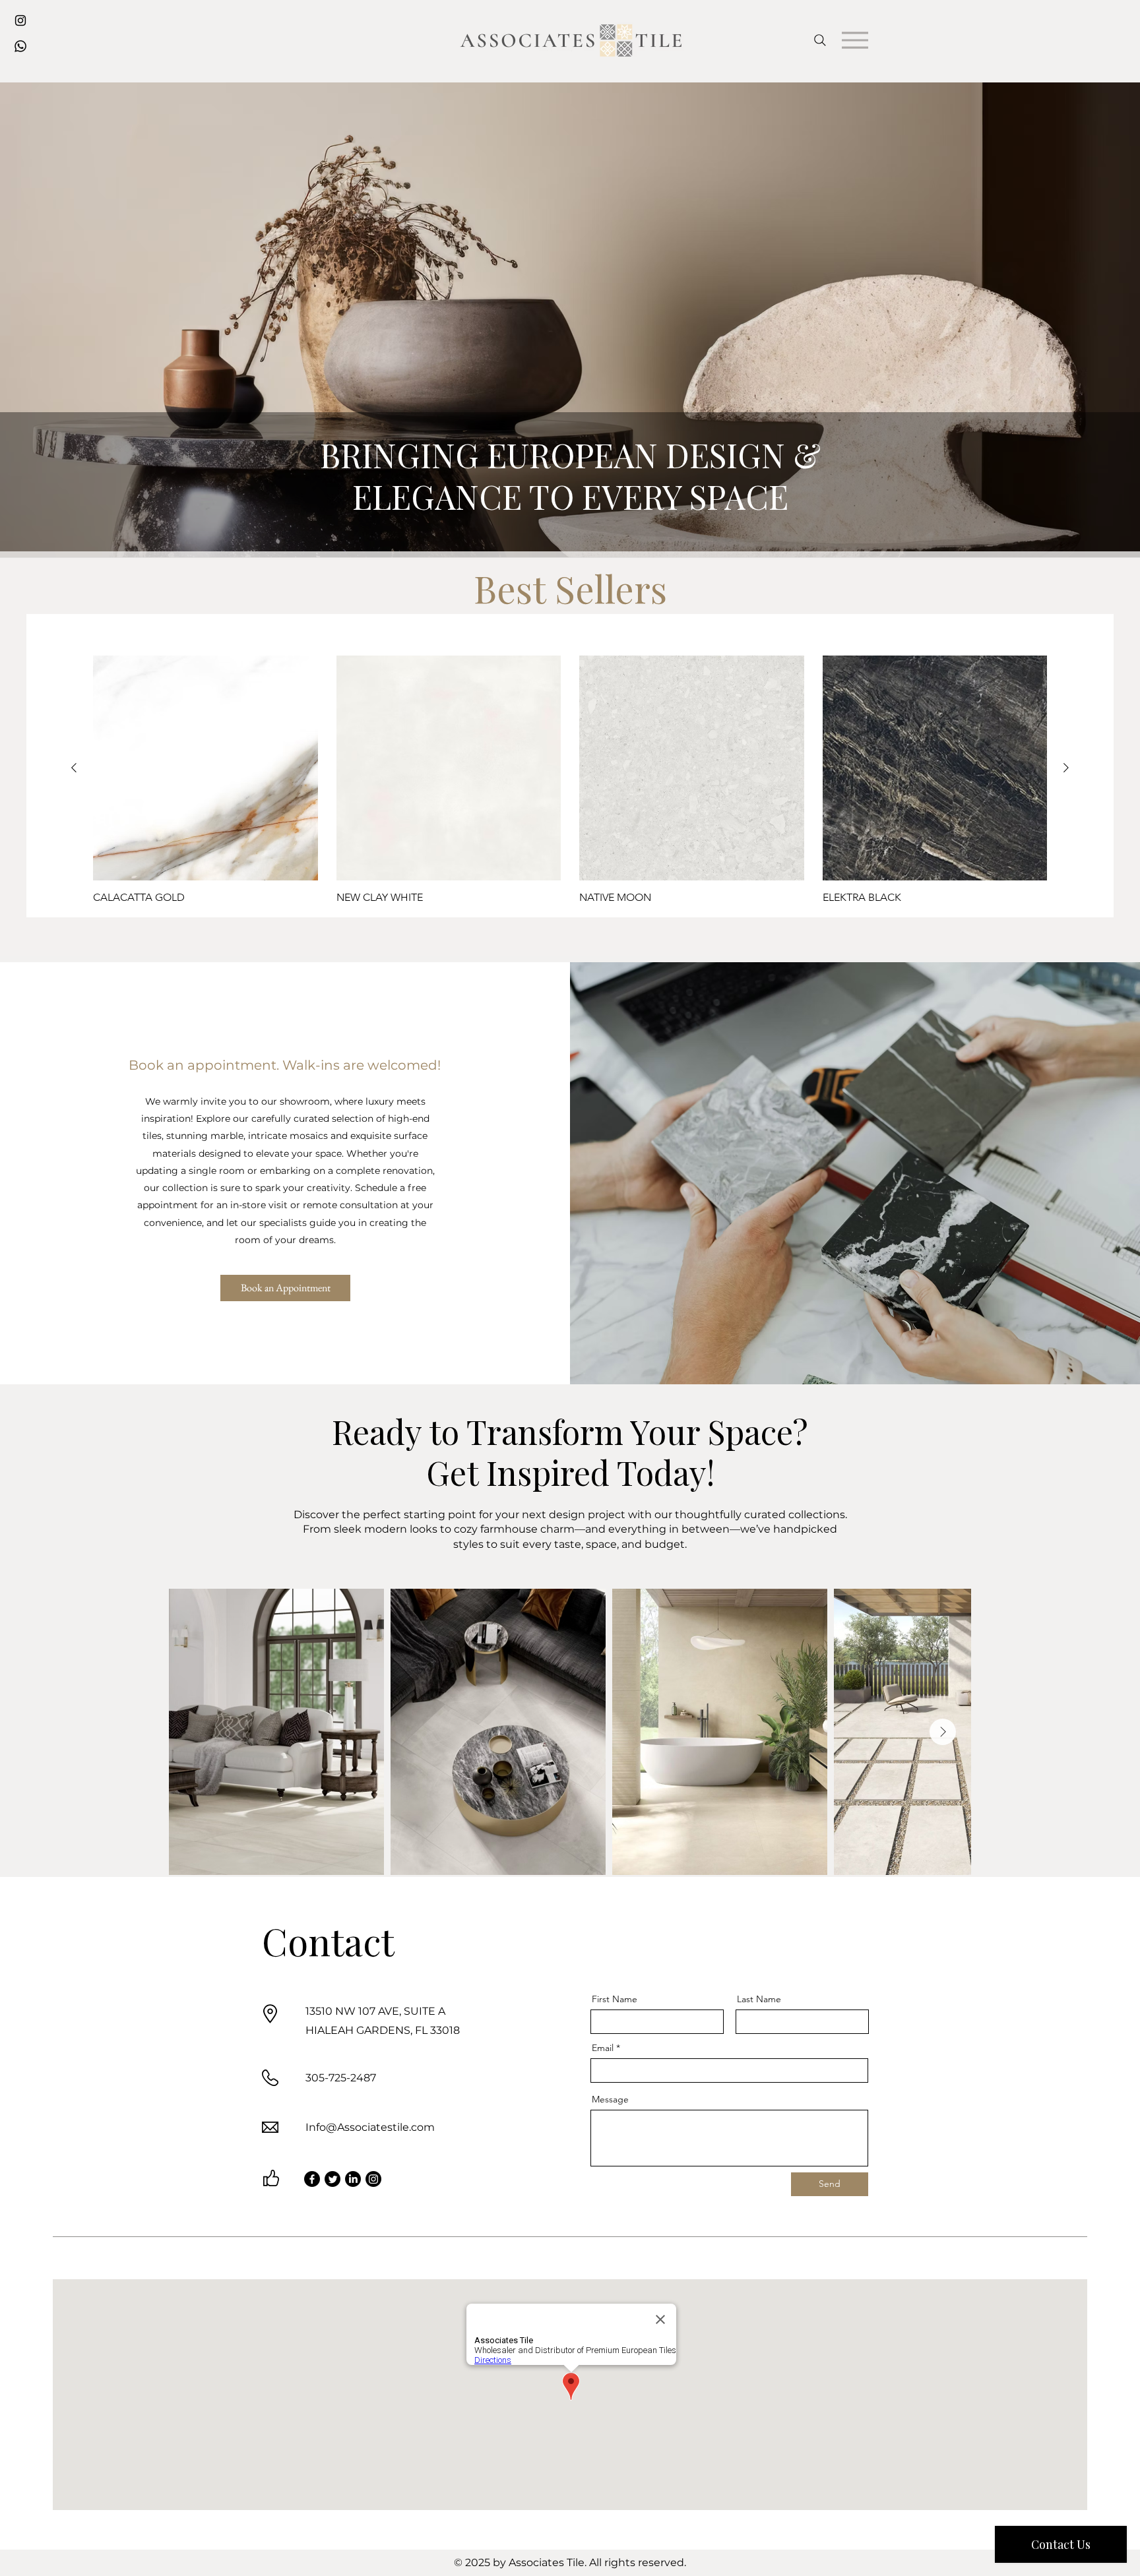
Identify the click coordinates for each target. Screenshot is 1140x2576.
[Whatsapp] (20, 46)
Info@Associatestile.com (370, 2127)
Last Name (759, 1999)
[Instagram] (373, 2179)
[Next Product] (1066, 768)
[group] (570, 780)
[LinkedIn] (353, 2179)
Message (610, 2099)
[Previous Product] (74, 768)
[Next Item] (943, 1732)
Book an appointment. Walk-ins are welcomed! (285, 1065)
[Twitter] (332, 2179)
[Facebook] (312, 2179)
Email (603, 2048)
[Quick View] (206, 768)
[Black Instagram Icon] (20, 20)
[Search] (820, 40)
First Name (615, 1999)
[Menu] (855, 40)
